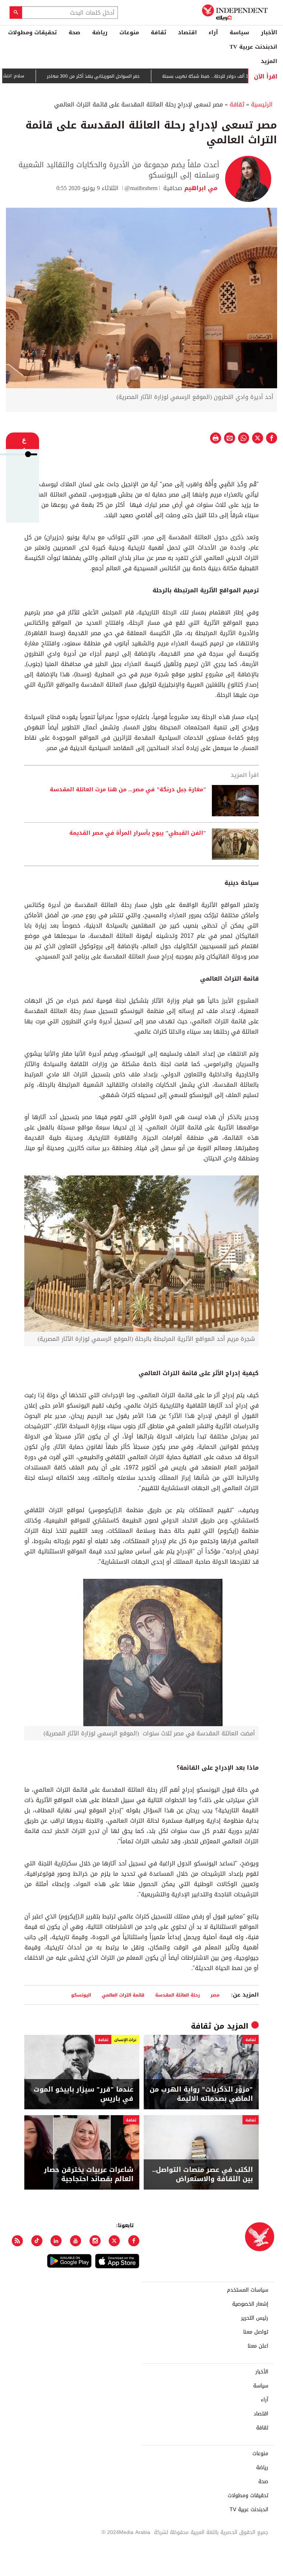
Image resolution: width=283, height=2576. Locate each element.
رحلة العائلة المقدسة (177, 1995)
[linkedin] (56, 2241)
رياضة (100, 32)
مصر (215, 1995)
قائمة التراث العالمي (123, 1995)
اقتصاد (187, 32)
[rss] (17, 2241)
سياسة (239, 32)
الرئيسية (262, 104)
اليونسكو (81, 1995)
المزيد (269, 61)
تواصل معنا (256, 2332)
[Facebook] (134, 2241)
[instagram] (95, 2241)
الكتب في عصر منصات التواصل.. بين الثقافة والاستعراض (202, 2174)
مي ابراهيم (201, 188)
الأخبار (269, 32)
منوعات (129, 32)
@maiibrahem (141, 188)
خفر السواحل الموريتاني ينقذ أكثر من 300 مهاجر (127, 76)
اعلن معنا (258, 2346)
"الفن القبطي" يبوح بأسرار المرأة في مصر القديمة (138, 833)
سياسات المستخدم (248, 2290)
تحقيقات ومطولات (32, 32)
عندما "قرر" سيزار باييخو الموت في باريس (83, 2094)
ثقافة (158, 32)
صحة (74, 32)
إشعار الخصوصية (250, 2304)
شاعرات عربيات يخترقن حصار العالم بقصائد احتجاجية (89, 2174)
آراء (213, 32)
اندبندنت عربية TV (253, 47)
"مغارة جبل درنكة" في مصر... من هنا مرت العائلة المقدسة (128, 790)
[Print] (216, 438)
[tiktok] (37, 2241)
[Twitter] (114, 2241)
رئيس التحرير (255, 2318)
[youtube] (76, 2241)
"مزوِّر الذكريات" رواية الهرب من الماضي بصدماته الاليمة (201, 2094)
